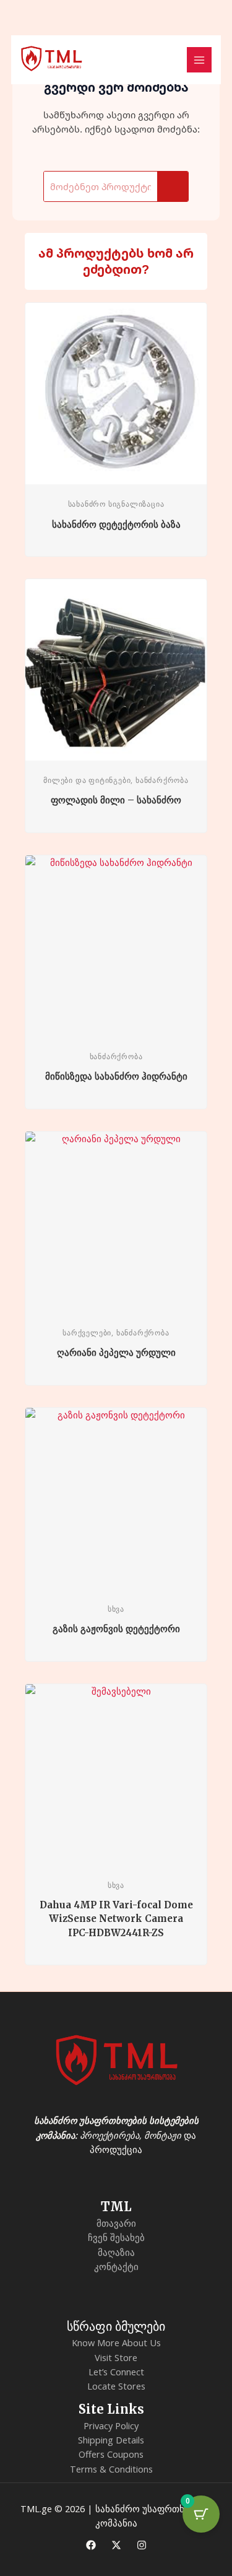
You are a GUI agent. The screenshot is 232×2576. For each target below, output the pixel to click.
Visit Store (116, 2357)
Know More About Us (116, 2342)
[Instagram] (142, 2545)
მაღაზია (116, 2252)
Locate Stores (116, 2386)
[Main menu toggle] (199, 59)
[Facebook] (91, 2545)
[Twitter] (116, 2545)
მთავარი (116, 2223)
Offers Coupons (111, 2454)
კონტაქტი (116, 2266)
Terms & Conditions (111, 2469)
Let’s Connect (116, 2372)
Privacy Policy (111, 2425)
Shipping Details (111, 2440)
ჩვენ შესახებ (116, 2237)
